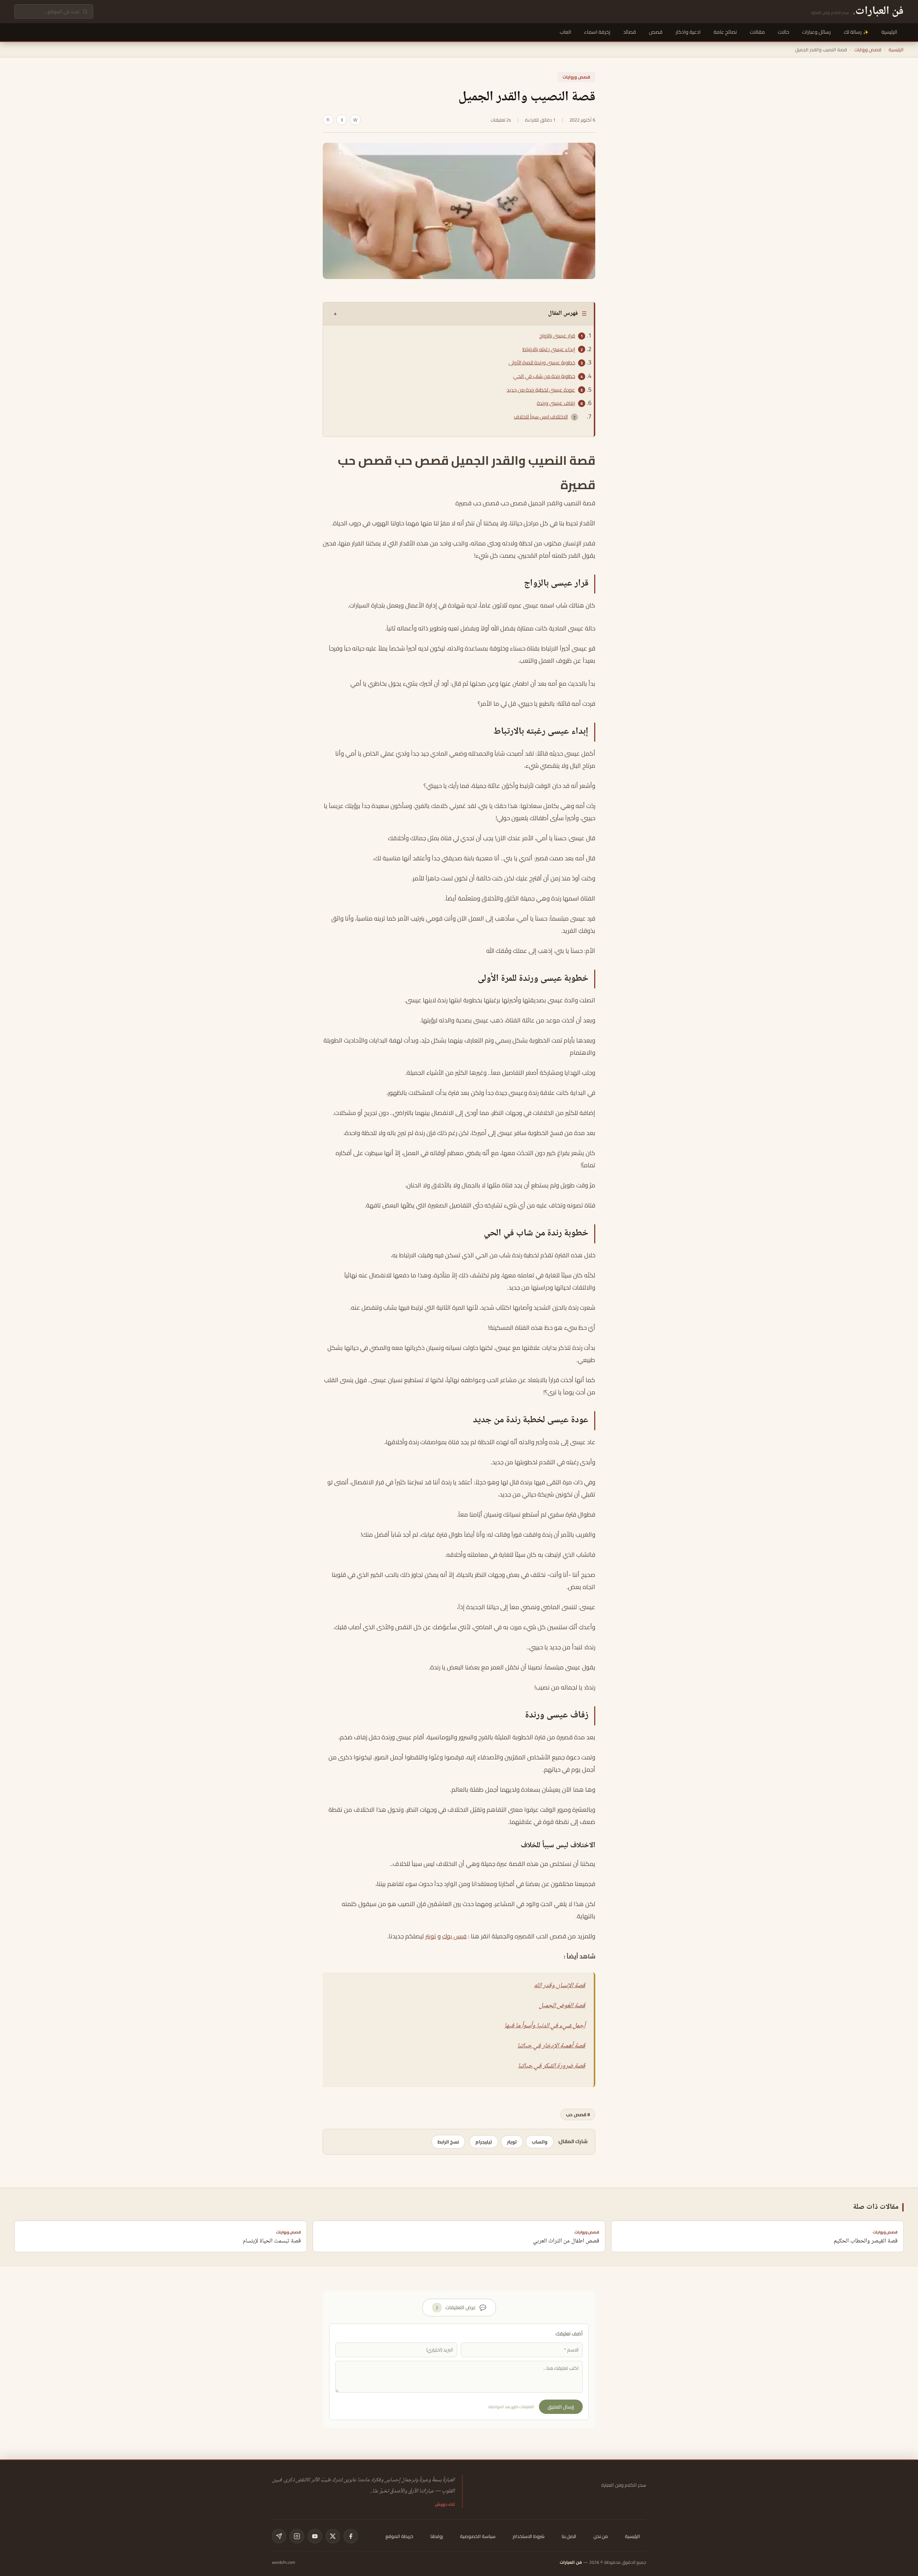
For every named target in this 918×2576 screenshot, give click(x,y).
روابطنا (437, 2536)
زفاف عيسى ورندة (556, 403)
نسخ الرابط (448, 2142)
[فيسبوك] (351, 2536)
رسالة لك (853, 32)
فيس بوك (454, 1936)
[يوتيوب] (315, 2536)
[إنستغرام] (297, 2536)
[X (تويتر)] (333, 2536)
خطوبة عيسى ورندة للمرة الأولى (542, 363)
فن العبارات (571, 2562)
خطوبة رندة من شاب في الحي (544, 376)
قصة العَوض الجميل (562, 2006)
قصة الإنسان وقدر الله (560, 1986)
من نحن (601, 2536)
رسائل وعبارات (817, 32)
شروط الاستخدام (529, 2536)
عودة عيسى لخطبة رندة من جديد (541, 390)
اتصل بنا (569, 2536)
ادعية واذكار (688, 32)
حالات (784, 32)
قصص (656, 32)
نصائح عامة (725, 32)
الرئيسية (889, 32)
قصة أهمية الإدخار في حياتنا (551, 2046)
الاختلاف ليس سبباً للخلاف (541, 417)
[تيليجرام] (279, 2536)
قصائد (630, 32)
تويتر (431, 1936)
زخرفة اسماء (597, 32)
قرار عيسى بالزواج (557, 336)
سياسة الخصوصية (478, 2536)
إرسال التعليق (561, 2407)
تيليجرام (484, 2142)
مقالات (757, 32)
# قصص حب (578, 2114)
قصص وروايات (868, 49)
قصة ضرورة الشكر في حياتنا (552, 2066)
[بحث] (85, 12)
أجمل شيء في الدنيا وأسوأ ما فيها (545, 2026)
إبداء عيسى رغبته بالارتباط (549, 349)
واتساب (540, 2142)
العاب (566, 32)
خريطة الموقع (399, 2536)
